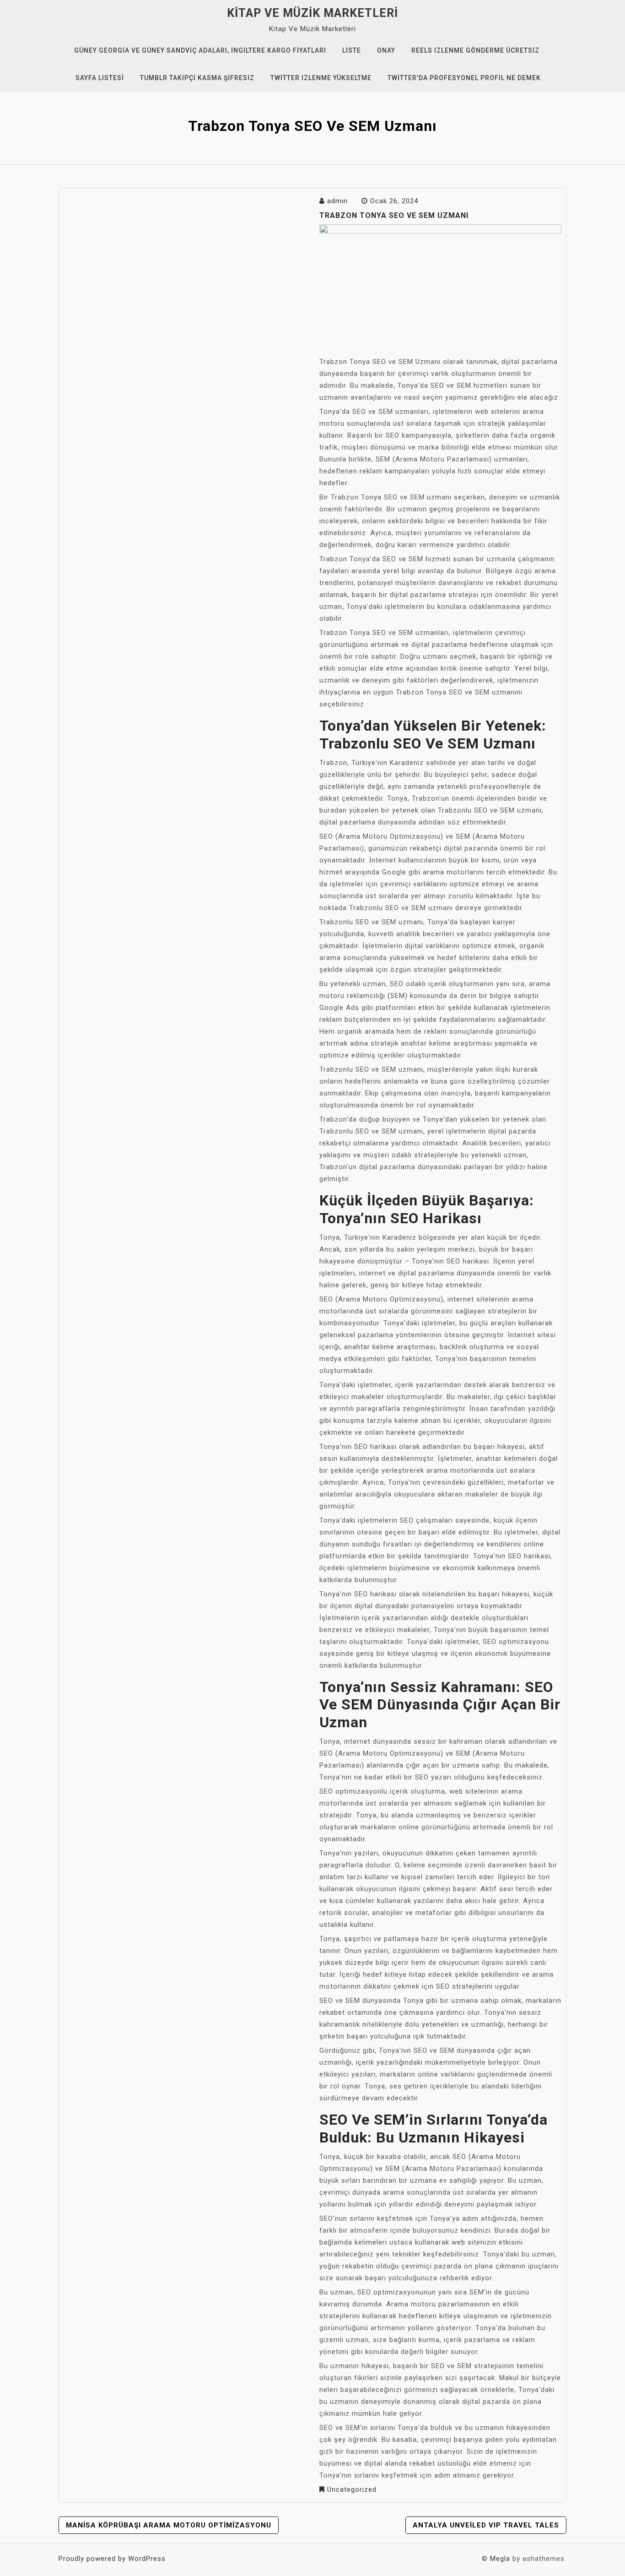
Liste (352, 50)
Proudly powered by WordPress (112, 2559)
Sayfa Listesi (100, 78)
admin (337, 201)
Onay (386, 50)
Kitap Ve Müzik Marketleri (312, 13)
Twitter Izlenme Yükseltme (321, 78)
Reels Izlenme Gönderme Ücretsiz (475, 50)
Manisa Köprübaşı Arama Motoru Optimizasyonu (169, 2525)
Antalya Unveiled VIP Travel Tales (486, 2525)
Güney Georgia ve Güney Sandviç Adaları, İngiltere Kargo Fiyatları (200, 50)
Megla (500, 2559)
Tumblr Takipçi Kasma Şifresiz (197, 78)
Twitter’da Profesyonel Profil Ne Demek (464, 78)
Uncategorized (352, 2489)
